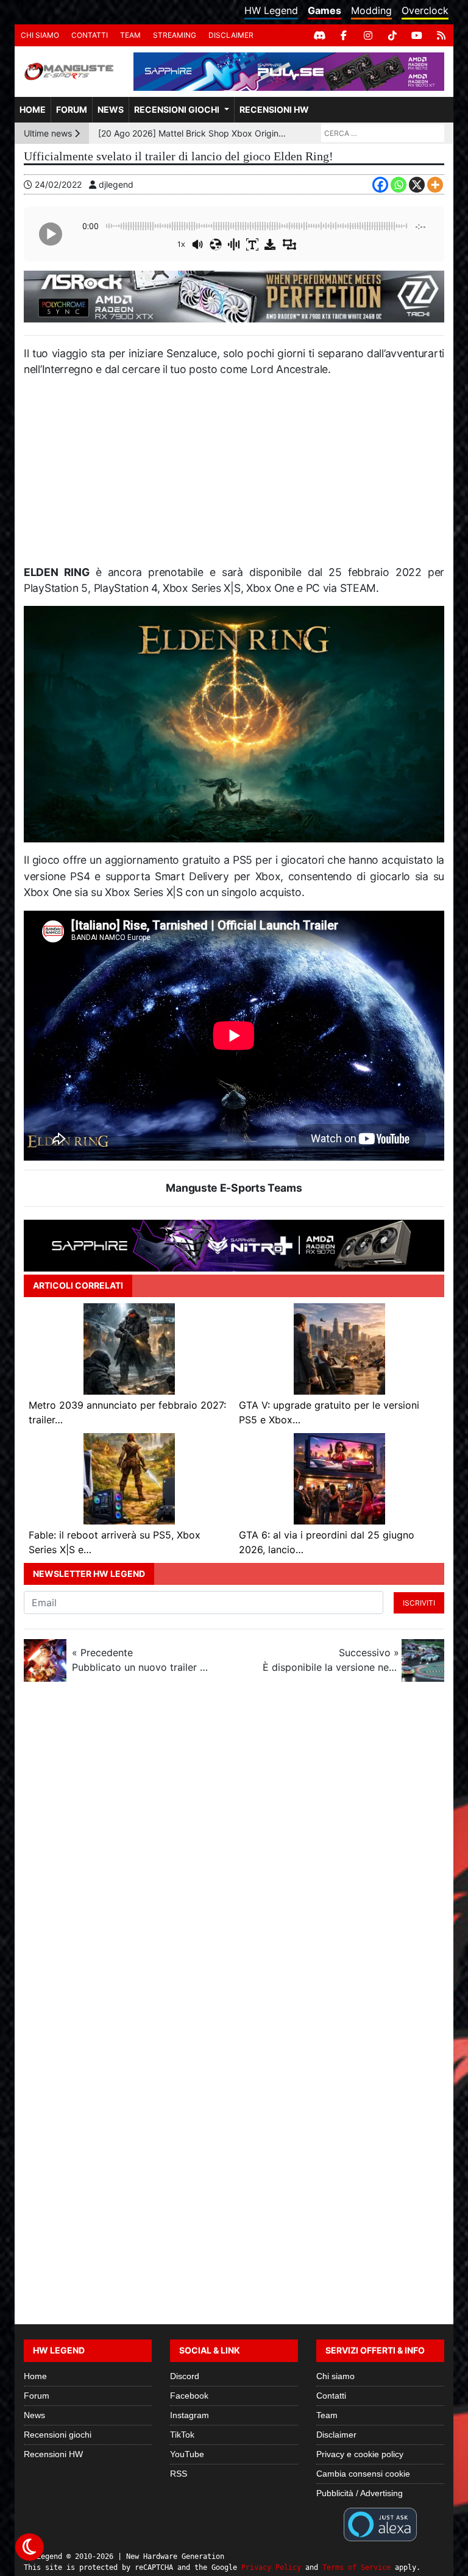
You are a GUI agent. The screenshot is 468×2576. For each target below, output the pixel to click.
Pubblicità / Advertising (360, 2493)
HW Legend (271, 10)
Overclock (425, 10)
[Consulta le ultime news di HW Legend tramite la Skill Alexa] (380, 2524)
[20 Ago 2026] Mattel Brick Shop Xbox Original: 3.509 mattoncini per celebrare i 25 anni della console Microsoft (194, 133)
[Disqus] (234, 1854)
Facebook (189, 2396)
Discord (185, 2376)
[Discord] (319, 35)
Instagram (190, 2415)
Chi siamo (40, 35)
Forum (72, 109)
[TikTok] (392, 35)
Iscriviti (419, 1603)
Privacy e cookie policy (360, 2454)
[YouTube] (417, 35)
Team (130, 35)
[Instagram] (368, 35)
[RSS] (441, 35)
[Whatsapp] (399, 185)
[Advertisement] (234, 476)
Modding (371, 10)
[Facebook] (344, 35)
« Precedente (140, 1660)
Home (33, 109)
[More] (435, 185)
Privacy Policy (271, 2567)
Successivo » (331, 1660)
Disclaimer (231, 35)
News (111, 109)
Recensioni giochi (177, 109)
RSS (179, 2474)
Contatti (90, 35)
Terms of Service (356, 2567)
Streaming (175, 35)
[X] (417, 185)
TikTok (182, 2435)
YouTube (187, 2454)
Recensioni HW (274, 109)
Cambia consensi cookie (363, 2474)
